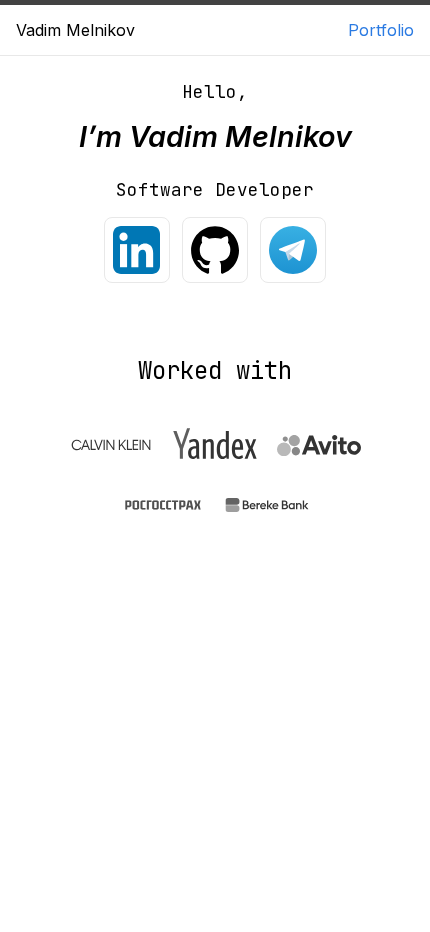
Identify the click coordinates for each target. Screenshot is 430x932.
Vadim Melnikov (75, 30)
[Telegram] (293, 250)
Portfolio (381, 30)
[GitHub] (215, 250)
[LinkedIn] (137, 250)
